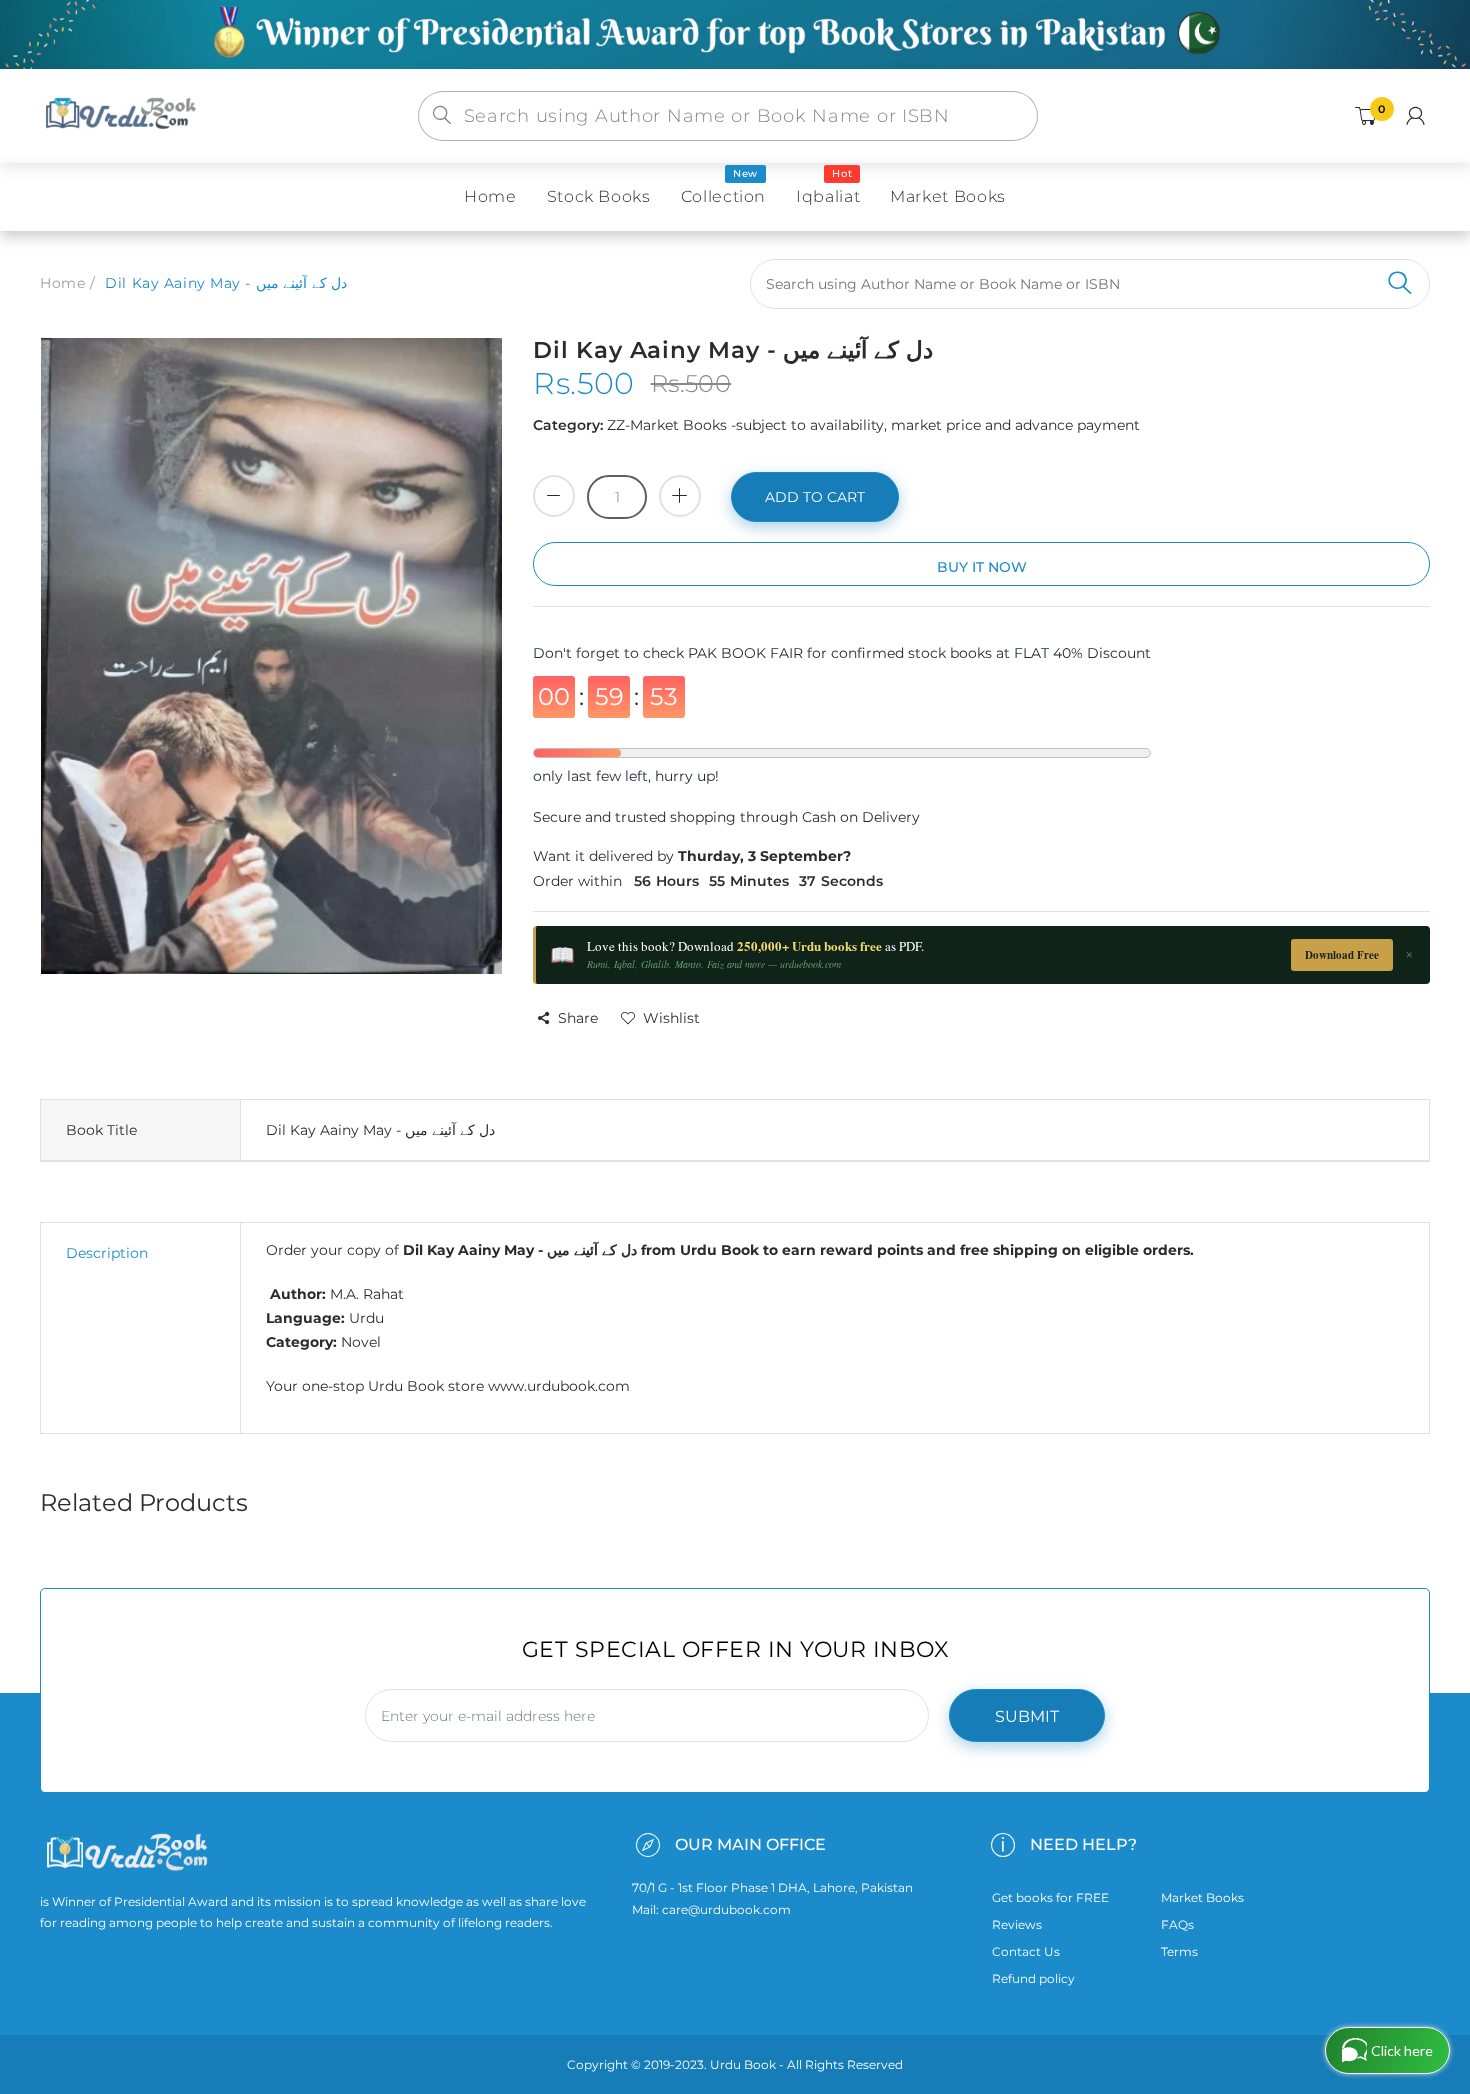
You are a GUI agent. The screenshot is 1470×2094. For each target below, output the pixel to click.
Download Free (1342, 955)
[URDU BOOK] (123, 115)
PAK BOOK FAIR (747, 653)
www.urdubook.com (559, 1386)
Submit (1027, 1716)
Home (62, 283)
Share (578, 1018)
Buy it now (982, 567)
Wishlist (671, 1018)
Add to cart (815, 497)
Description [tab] (107, 1253)
